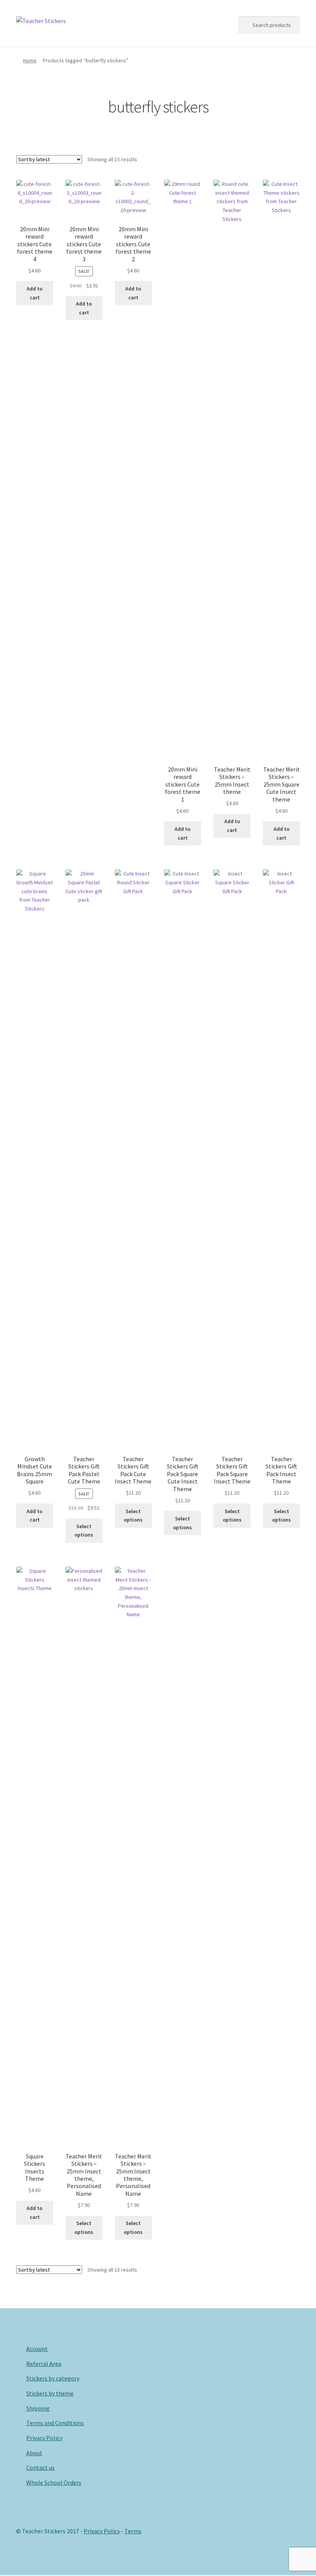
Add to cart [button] (34, 293)
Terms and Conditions (55, 2423)
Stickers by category (53, 2378)
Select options (84, 1531)
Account (37, 2349)
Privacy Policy (44, 2438)
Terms (133, 2531)
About (34, 2453)
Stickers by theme (50, 2393)
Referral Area (44, 2364)
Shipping (38, 2408)
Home (30, 60)
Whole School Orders (54, 2482)
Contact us (40, 2467)
